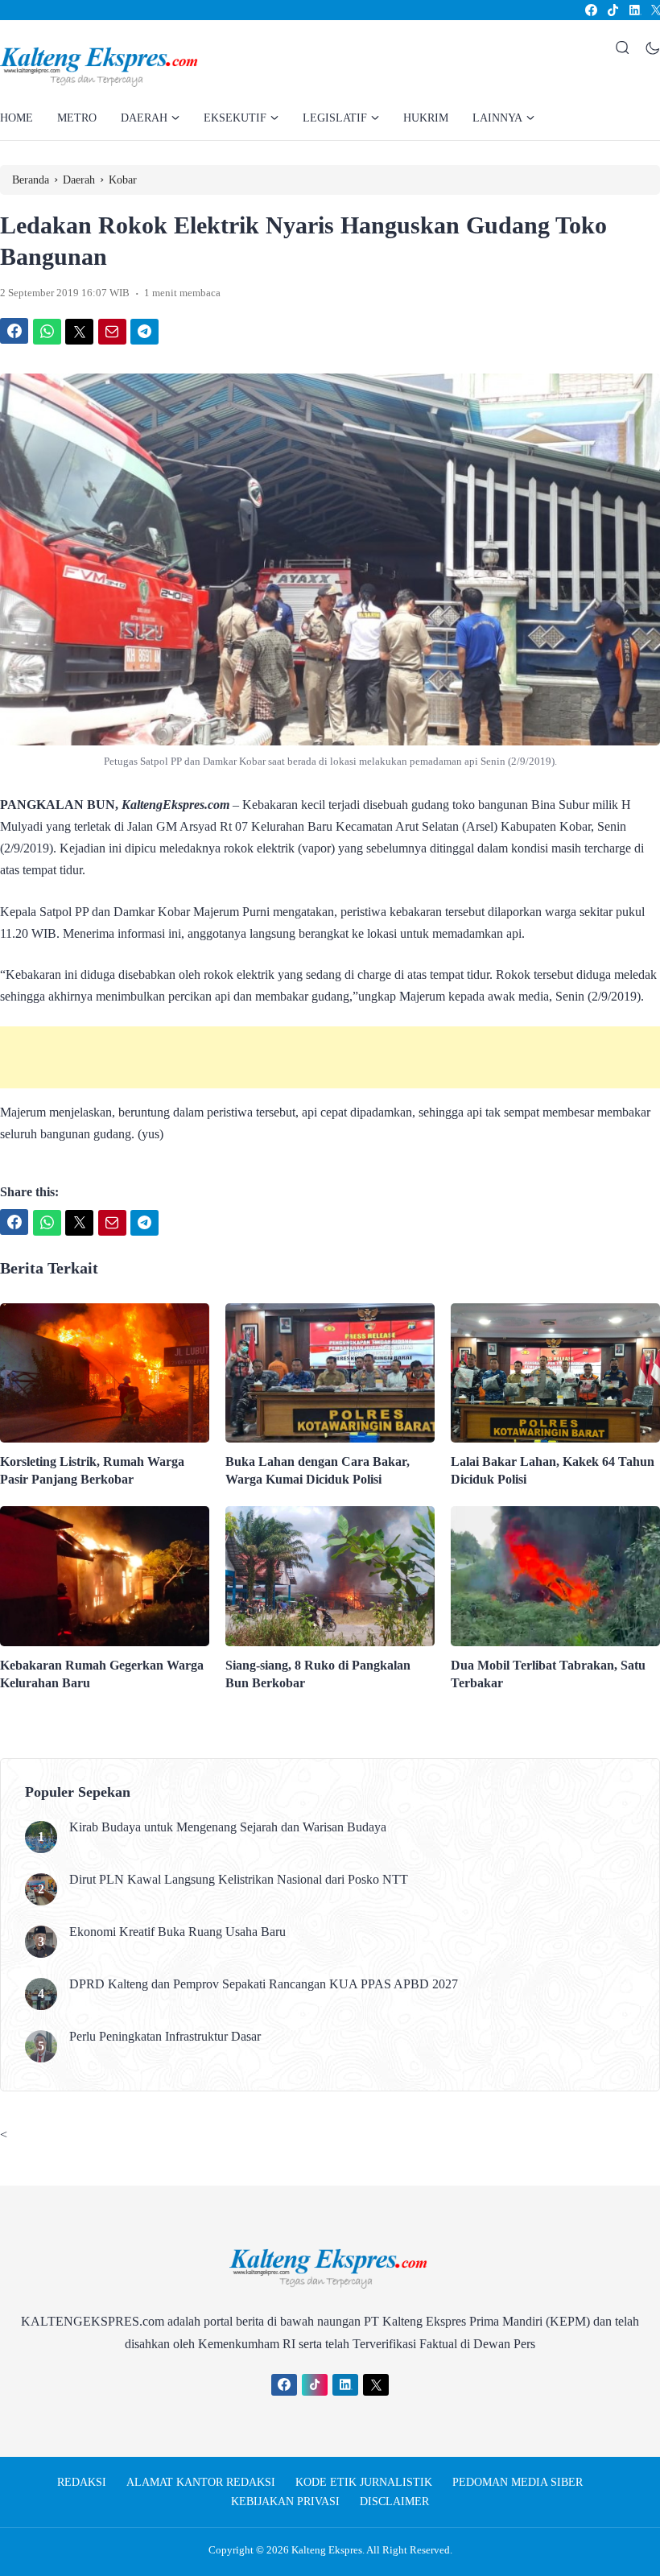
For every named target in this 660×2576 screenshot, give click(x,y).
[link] (590, 10)
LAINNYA (497, 118)
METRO (77, 118)
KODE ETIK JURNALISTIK (364, 2482)
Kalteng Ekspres (327, 2550)
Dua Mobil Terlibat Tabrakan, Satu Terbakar (548, 1674)
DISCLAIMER (394, 2502)
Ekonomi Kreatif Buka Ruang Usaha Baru (177, 1932)
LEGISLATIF (335, 118)
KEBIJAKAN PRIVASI (285, 2502)
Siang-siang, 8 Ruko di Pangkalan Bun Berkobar (318, 1674)
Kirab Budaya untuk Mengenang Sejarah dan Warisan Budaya (228, 1827)
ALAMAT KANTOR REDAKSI (201, 2482)
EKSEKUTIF (235, 118)
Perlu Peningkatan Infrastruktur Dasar (167, 2036)
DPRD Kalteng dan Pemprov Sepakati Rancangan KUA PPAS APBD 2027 (264, 1984)
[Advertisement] (330, 1057)
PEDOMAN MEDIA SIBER (518, 2482)
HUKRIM (426, 118)
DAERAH (144, 118)
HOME (16, 118)
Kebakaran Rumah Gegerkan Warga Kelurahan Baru (102, 1674)
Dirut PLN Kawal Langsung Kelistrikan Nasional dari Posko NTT (239, 1879)
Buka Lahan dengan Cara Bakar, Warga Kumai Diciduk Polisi (318, 1470)
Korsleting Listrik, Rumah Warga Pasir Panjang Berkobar (92, 1470)
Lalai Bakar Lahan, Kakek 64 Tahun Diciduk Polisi (553, 1470)
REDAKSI (82, 2482)
